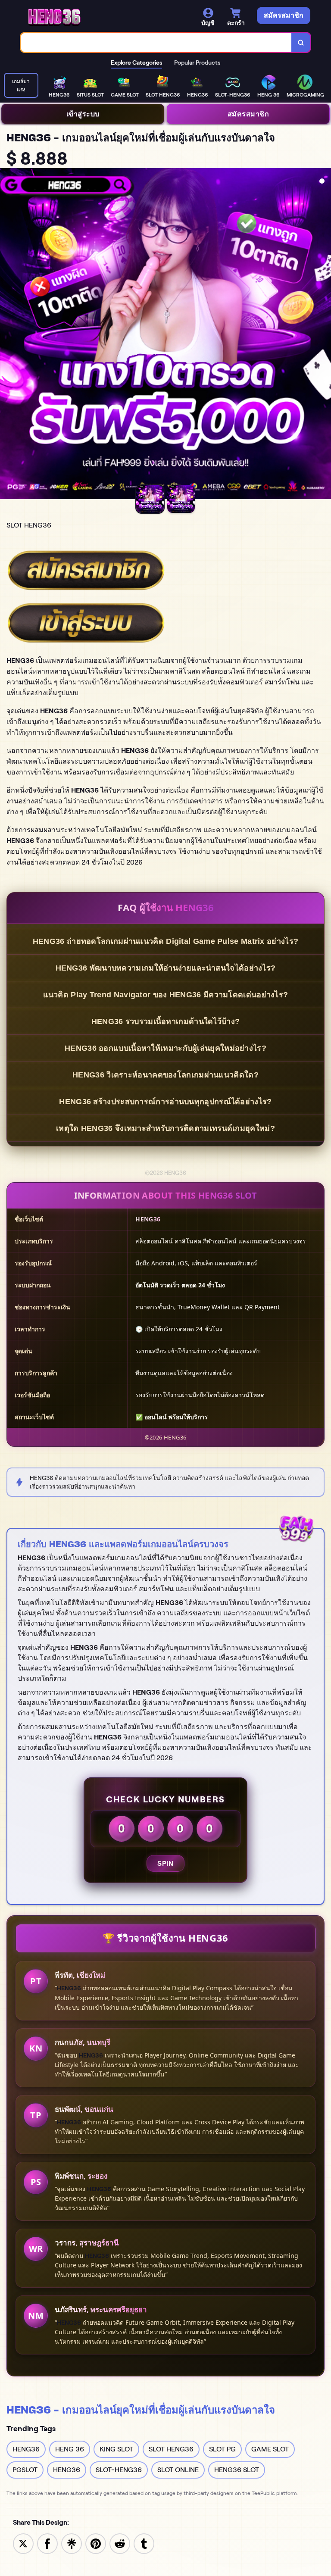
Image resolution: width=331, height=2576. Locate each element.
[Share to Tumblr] (144, 2543)
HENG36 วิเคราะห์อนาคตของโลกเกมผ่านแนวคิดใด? (165, 1075)
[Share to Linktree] (72, 2543)
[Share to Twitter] (23, 2543)
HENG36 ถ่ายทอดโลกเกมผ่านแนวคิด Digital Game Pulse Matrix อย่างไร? (165, 941)
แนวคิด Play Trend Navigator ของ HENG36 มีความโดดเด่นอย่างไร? (166, 995)
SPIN (165, 1863)
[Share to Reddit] (120, 2543)
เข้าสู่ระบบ (83, 114)
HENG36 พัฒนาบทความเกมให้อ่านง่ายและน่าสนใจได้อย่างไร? (166, 968)
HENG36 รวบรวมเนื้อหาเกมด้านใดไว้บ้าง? (166, 1021)
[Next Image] (324, 335)
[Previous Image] (7, 335)
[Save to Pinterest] (96, 2543)
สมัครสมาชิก (248, 114)
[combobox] (156, 42)
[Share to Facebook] (47, 2543)
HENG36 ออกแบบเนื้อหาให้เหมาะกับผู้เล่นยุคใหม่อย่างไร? (165, 1048)
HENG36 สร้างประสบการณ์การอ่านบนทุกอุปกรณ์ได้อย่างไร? (165, 1102)
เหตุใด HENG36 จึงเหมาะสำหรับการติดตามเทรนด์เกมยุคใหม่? (165, 1128)
